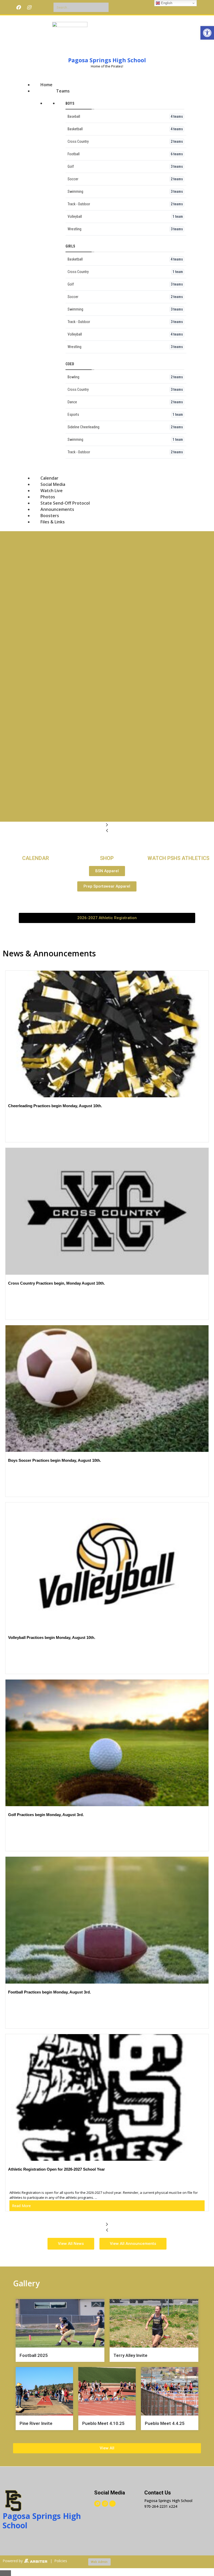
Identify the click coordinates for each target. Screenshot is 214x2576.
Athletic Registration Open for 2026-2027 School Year (57, 2169)
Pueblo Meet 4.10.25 (103, 2423)
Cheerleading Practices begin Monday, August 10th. (55, 1106)
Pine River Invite (36, 2423)
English (166, 3)
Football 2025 (34, 2355)
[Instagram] (29, 7)
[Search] (104, 7)
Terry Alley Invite (130, 2355)
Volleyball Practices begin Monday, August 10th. (52, 1637)
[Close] (5, 2573)
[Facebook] (18, 7)
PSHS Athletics (42, 582)
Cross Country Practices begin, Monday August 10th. (57, 1283)
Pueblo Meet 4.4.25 (165, 2423)
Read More (21, 2206)
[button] (207, 33)
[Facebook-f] (97, 2504)
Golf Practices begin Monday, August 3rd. (46, 1815)
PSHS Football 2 (44, 678)
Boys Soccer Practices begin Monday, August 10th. (55, 1460)
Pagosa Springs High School (107, 60)
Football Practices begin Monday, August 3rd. (49, 1992)
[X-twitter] (40, 7)
